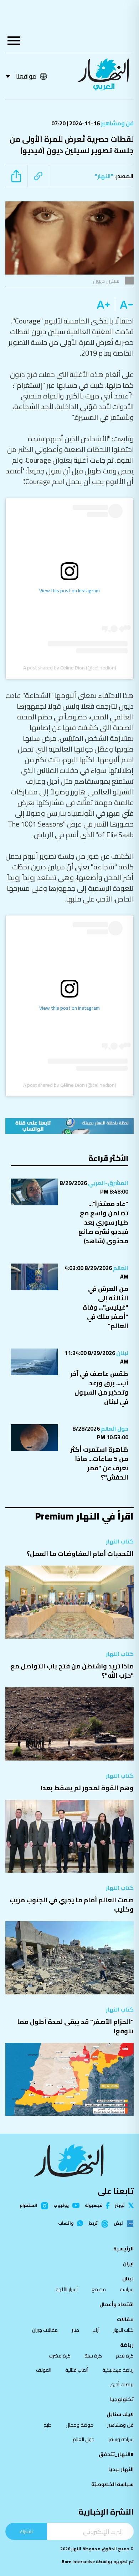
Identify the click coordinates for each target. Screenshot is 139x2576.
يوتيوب (61, 2205)
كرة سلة (93, 2356)
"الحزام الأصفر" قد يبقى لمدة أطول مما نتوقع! (75, 2026)
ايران (128, 2264)
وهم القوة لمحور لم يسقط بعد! (87, 1788)
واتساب (66, 2223)
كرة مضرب (60, 2356)
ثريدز (93, 2224)
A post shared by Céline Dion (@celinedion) (70, 668)
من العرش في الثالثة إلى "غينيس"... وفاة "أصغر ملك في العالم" (105, 1307)
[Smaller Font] (124, 305)
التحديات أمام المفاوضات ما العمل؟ (80, 1554)
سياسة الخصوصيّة (112, 2484)
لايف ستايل (120, 2414)
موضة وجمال (79, 2425)
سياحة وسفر (121, 2439)
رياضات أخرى (122, 2384)
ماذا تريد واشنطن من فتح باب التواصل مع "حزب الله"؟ (72, 1671)
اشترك (26, 2531)
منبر (75, 2330)
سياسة (127, 2289)
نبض (118, 2224)
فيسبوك (94, 2206)
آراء (96, 2330)
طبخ (48, 2425)
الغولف (44, 2370)
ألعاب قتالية (77, 2370)
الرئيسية (123, 2249)
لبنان (122, 1353)
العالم (120, 1268)
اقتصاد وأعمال (117, 2304)
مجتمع (99, 2289)
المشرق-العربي (108, 1183)
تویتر (120, 2205)
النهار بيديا (121, 2469)
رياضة (127, 2345)
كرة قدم (125, 2356)
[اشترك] (69, 1126)
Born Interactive (78, 2562)
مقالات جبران (45, 2330)
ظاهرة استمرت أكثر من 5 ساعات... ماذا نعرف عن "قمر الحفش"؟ (99, 1463)
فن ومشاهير (117, 123)
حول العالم (114, 1428)
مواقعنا (26, 76)
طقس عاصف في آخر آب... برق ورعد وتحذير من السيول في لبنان (99, 1388)
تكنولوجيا (122, 2399)
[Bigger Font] (103, 305)
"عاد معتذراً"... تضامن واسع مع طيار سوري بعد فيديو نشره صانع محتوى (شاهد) (103, 1222)
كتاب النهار (120, 1541)
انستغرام (29, 2206)
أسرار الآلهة (67, 2289)
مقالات (125, 2319)
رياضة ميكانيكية (118, 2370)
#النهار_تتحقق (116, 2454)
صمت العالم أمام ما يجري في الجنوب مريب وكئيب (72, 1905)
